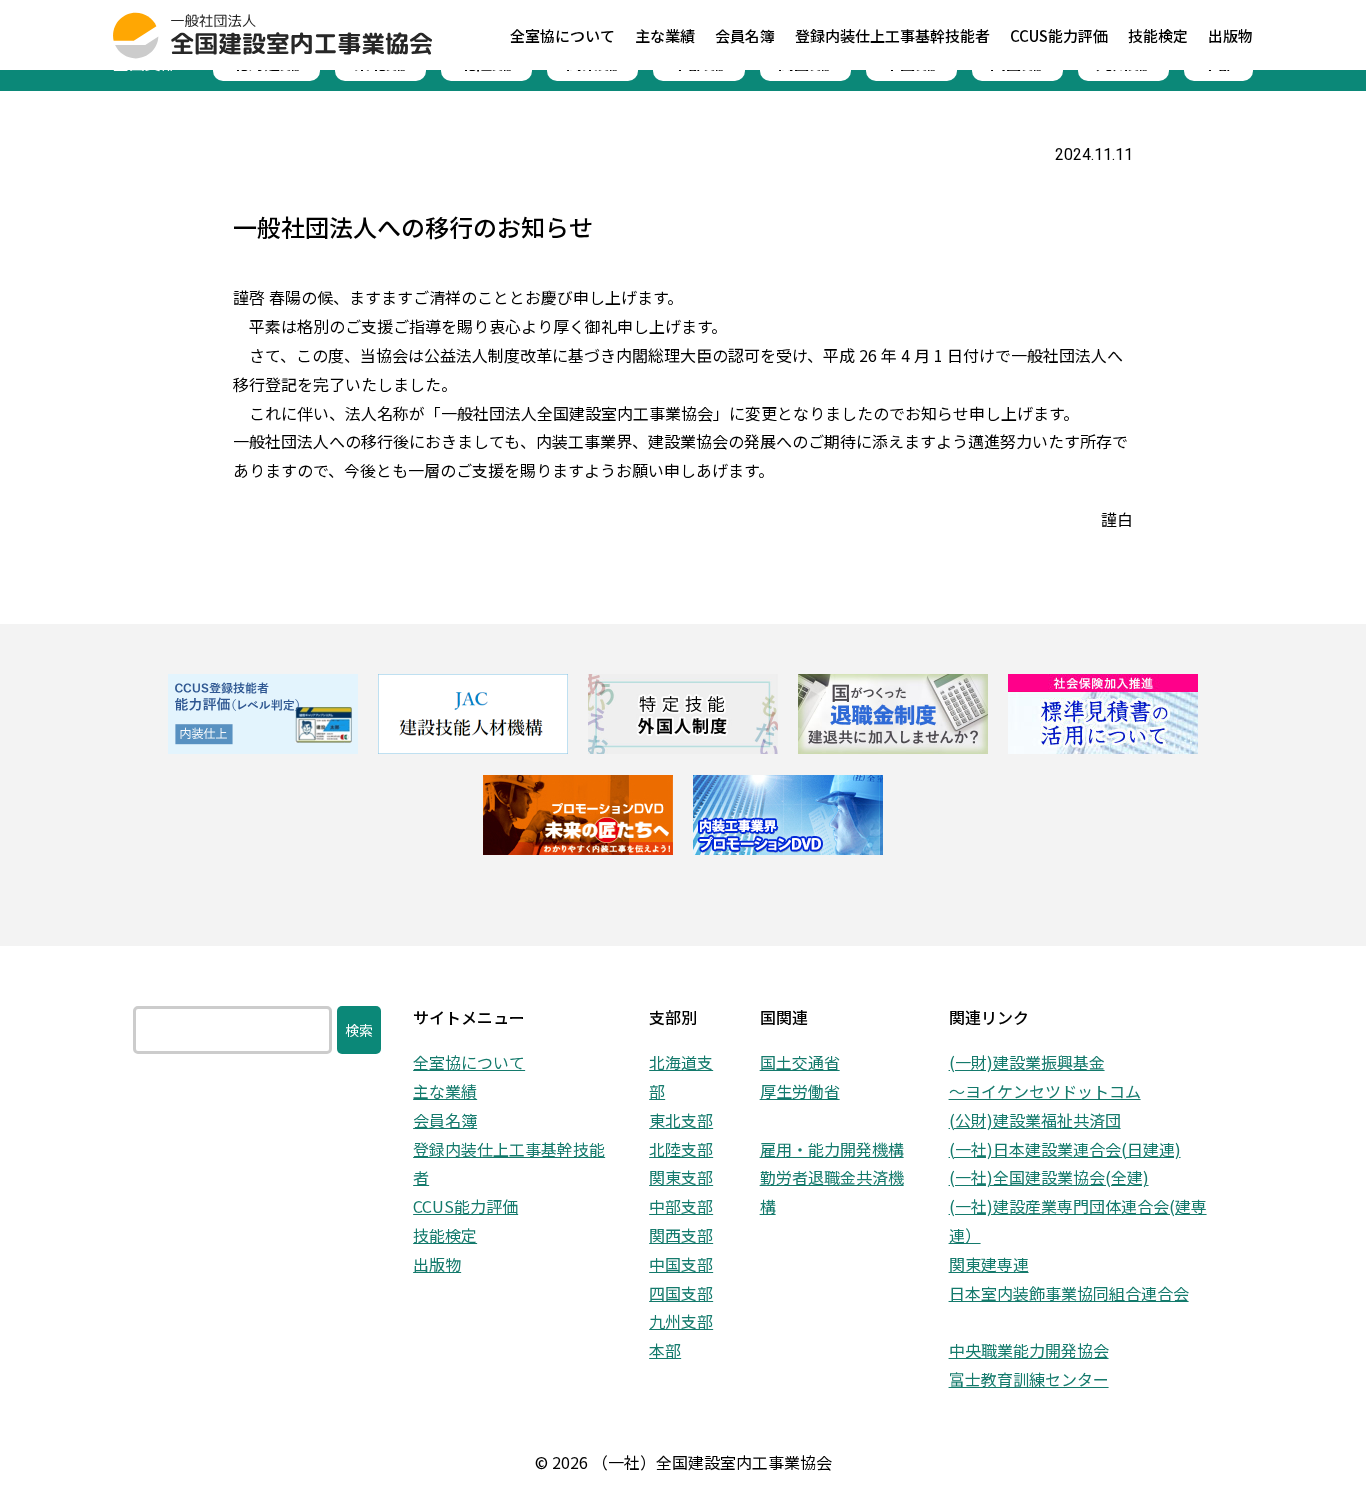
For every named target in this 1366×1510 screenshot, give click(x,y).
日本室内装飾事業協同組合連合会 (1069, 1293)
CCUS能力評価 (465, 1206)
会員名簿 (445, 1120)
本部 (665, 1350)
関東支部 (681, 1177)
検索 (359, 1030)
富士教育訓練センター (1029, 1379)
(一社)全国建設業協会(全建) (1049, 1177)
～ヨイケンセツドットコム (1045, 1091)
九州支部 (681, 1321)
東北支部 (681, 1120)
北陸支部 (681, 1149)
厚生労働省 (800, 1091)
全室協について (469, 1062)
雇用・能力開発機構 (832, 1149)
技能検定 (445, 1235)
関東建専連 (989, 1264)
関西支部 (681, 1235)
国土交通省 (800, 1062)
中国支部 (681, 1264)
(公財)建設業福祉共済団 (1035, 1120)
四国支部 (681, 1293)
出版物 (437, 1264)
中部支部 (681, 1206)
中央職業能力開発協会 (1029, 1350)
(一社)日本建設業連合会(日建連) (1065, 1149)
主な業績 (445, 1091)
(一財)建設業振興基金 (1027, 1062)
